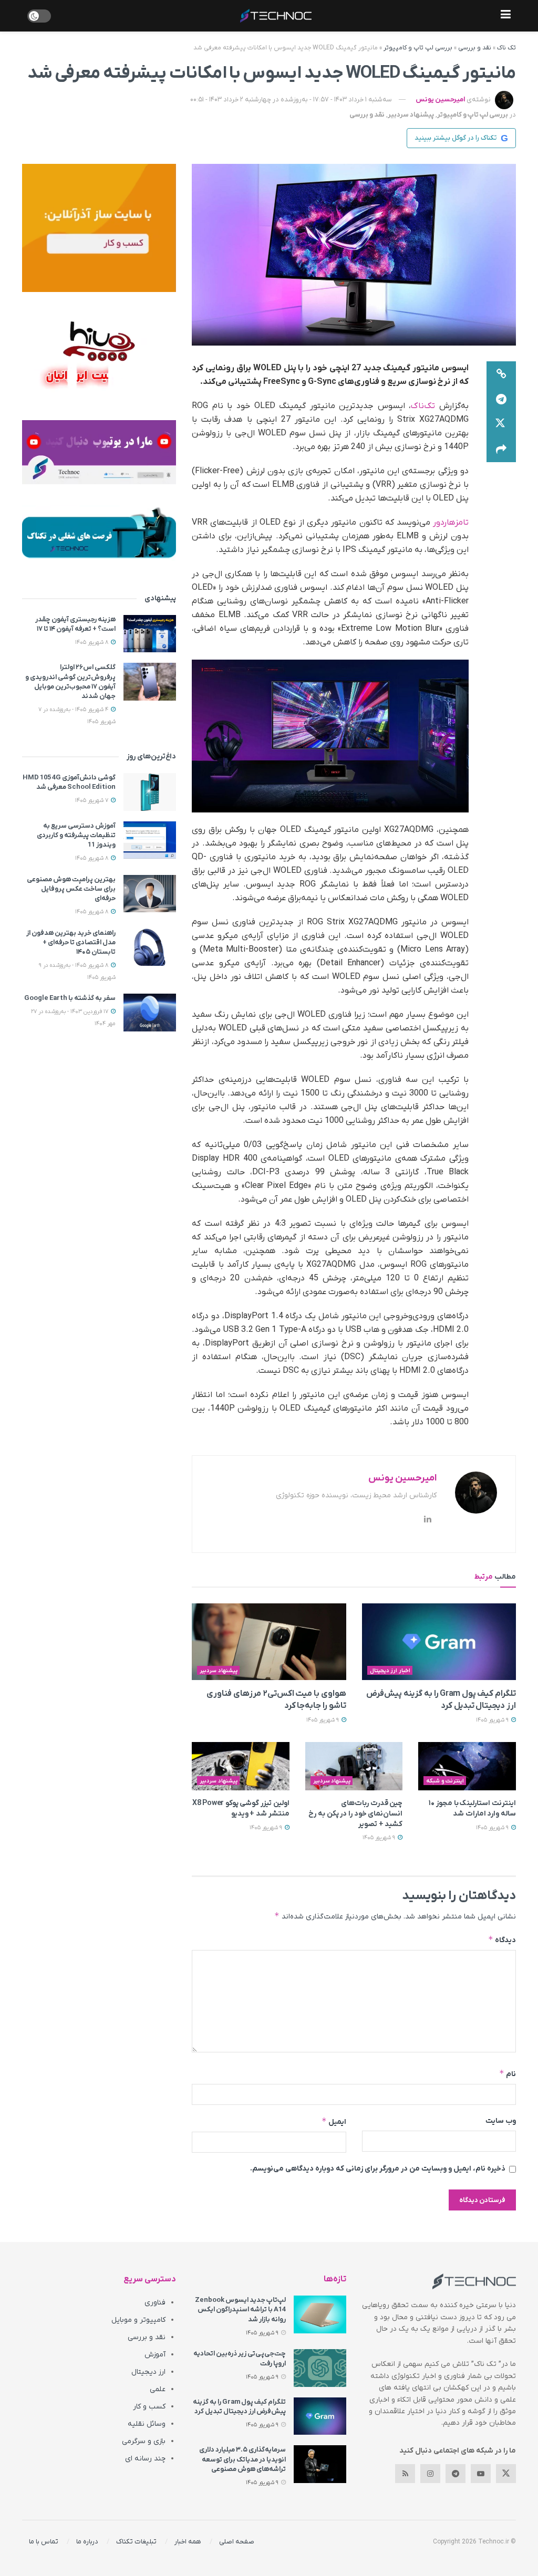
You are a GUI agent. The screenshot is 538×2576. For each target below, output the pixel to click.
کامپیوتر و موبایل (138, 2320)
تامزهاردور (451, 523)
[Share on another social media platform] (501, 450)
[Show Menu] (506, 16)
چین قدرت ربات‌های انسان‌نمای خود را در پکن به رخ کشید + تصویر (355, 1813)
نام (508, 2074)
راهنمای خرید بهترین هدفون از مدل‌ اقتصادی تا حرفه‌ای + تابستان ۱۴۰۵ (71, 942)
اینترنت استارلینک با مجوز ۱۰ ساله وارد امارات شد (472, 1808)
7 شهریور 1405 (92, 800)
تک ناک (506, 48)
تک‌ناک (423, 406)
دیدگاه (502, 1940)
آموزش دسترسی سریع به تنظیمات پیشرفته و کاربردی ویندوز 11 (76, 835)
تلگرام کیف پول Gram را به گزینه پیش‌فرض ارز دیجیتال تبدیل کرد (239, 2407)
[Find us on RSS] (405, 2474)
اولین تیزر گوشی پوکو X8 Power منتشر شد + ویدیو (241, 1808)
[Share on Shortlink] (501, 374)
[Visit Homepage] (276, 16)
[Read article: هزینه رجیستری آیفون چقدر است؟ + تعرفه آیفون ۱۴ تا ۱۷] (150, 634)
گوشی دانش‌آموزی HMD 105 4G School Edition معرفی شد (69, 782)
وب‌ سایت (501, 2121)
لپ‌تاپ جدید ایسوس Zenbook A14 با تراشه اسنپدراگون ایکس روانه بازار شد (240, 2309)
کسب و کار (149, 2407)
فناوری (155, 2303)
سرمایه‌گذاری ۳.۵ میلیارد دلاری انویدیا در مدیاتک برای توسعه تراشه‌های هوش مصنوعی (242, 2459)
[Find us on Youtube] (481, 2474)
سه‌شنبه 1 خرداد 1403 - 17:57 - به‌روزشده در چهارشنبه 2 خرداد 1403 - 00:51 (291, 100)
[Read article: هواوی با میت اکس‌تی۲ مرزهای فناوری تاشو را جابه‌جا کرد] (269, 1642)
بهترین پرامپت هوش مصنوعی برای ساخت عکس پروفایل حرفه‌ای (71, 889)
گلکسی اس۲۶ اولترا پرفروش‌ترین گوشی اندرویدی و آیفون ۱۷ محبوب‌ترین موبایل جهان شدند (70, 682)
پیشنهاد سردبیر (411, 115)
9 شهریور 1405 (493, 1720)
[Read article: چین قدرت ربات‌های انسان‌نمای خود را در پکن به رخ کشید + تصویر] (354, 1766)
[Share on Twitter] (501, 424)
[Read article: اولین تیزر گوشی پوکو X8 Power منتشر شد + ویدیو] (241, 1766)
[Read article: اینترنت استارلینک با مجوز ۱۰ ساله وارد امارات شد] (467, 1766)
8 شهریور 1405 (92, 642)
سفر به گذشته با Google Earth (70, 998)
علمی (158, 2389)
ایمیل (334, 2121)
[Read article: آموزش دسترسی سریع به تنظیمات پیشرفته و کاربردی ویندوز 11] (150, 840)
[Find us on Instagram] (430, 2474)
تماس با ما (44, 2542)
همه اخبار (188, 2542)
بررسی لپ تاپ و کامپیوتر (418, 48)
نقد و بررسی (475, 48)
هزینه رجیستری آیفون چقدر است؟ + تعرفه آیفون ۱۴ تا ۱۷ (75, 624)
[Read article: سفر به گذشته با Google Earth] (150, 1013)
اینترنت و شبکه (445, 1781)
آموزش (155, 2355)
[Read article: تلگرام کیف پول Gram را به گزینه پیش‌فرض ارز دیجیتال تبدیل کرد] (439, 1642)
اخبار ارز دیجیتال (390, 1671)
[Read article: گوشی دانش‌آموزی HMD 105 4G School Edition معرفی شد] (150, 792)
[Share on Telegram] (501, 399)
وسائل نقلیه (147, 2424)
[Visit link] (99, 228)
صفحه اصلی (237, 2542)
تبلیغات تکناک (136, 2542)
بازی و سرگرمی (144, 2441)
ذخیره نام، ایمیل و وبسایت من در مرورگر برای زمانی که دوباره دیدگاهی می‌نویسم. (378, 2169)
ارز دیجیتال (148, 2372)
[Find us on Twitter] (506, 2474)
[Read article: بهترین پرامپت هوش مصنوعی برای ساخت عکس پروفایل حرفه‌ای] (150, 894)
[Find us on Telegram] (456, 2474)
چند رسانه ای (145, 2459)
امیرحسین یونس (440, 100)
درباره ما (87, 2542)
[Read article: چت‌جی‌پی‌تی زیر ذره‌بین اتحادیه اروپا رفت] (320, 2368)
